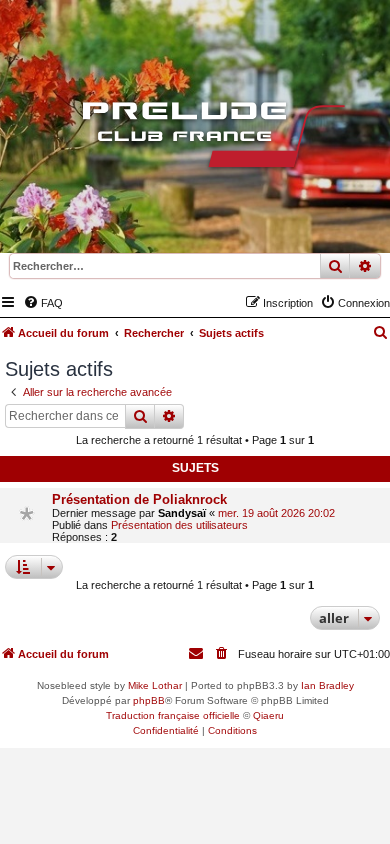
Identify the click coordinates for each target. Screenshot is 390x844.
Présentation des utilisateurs (179, 525)
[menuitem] (43, 303)
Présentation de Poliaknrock (139, 499)
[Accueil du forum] (195, 139)
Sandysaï (182, 513)
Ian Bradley (327, 685)
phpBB (149, 700)
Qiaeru (268, 715)
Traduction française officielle (173, 715)
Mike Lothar (155, 685)
